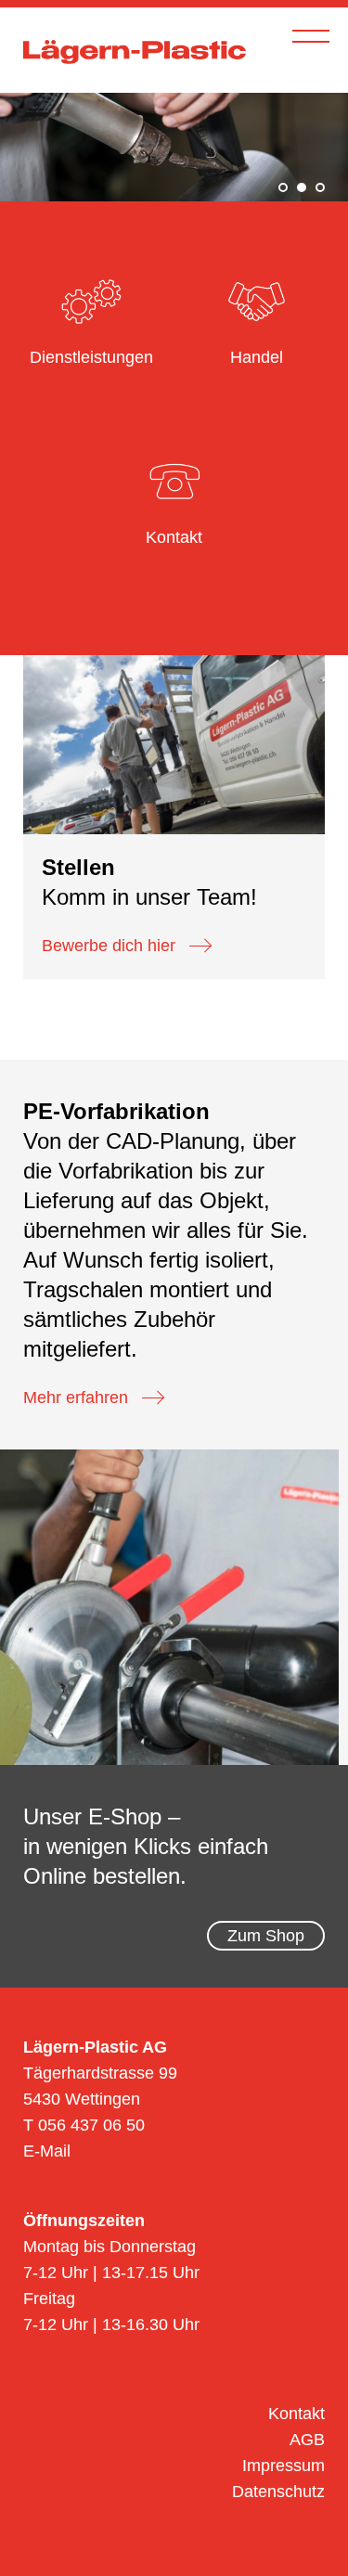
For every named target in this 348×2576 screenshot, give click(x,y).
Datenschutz (278, 2492)
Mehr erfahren (76, 1397)
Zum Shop (266, 1936)
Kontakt (296, 2414)
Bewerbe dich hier (109, 946)
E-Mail (47, 2151)
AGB (307, 2440)
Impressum (284, 2466)
